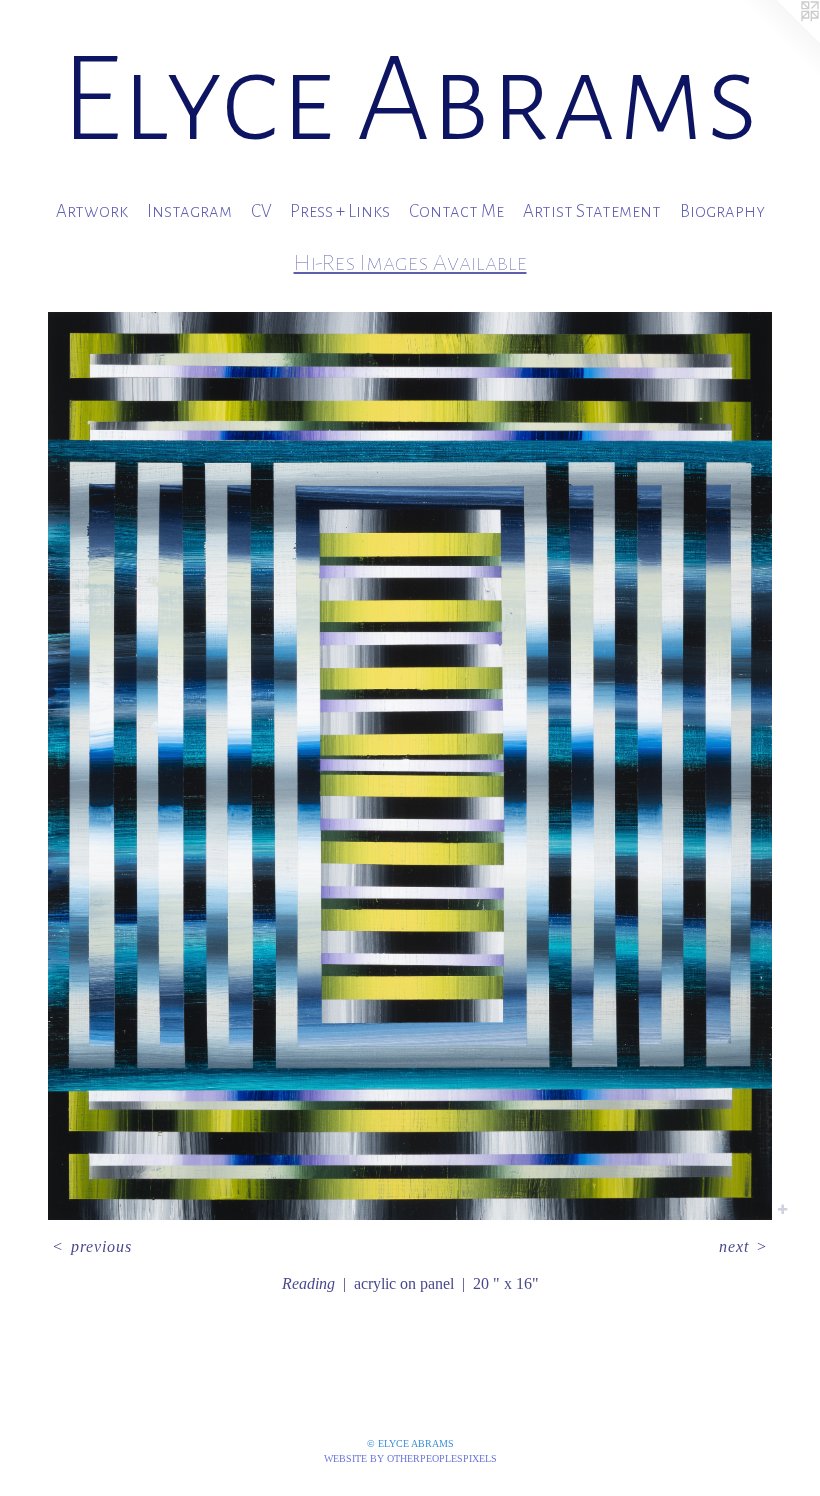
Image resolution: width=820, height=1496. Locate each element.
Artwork (92, 211)
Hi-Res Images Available (410, 262)
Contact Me (456, 211)
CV (261, 211)
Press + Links (340, 211)
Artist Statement (592, 211)
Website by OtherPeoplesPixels (410, 1458)
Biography (722, 211)
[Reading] (410, 766)
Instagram (189, 211)
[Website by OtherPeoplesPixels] (780, 40)
